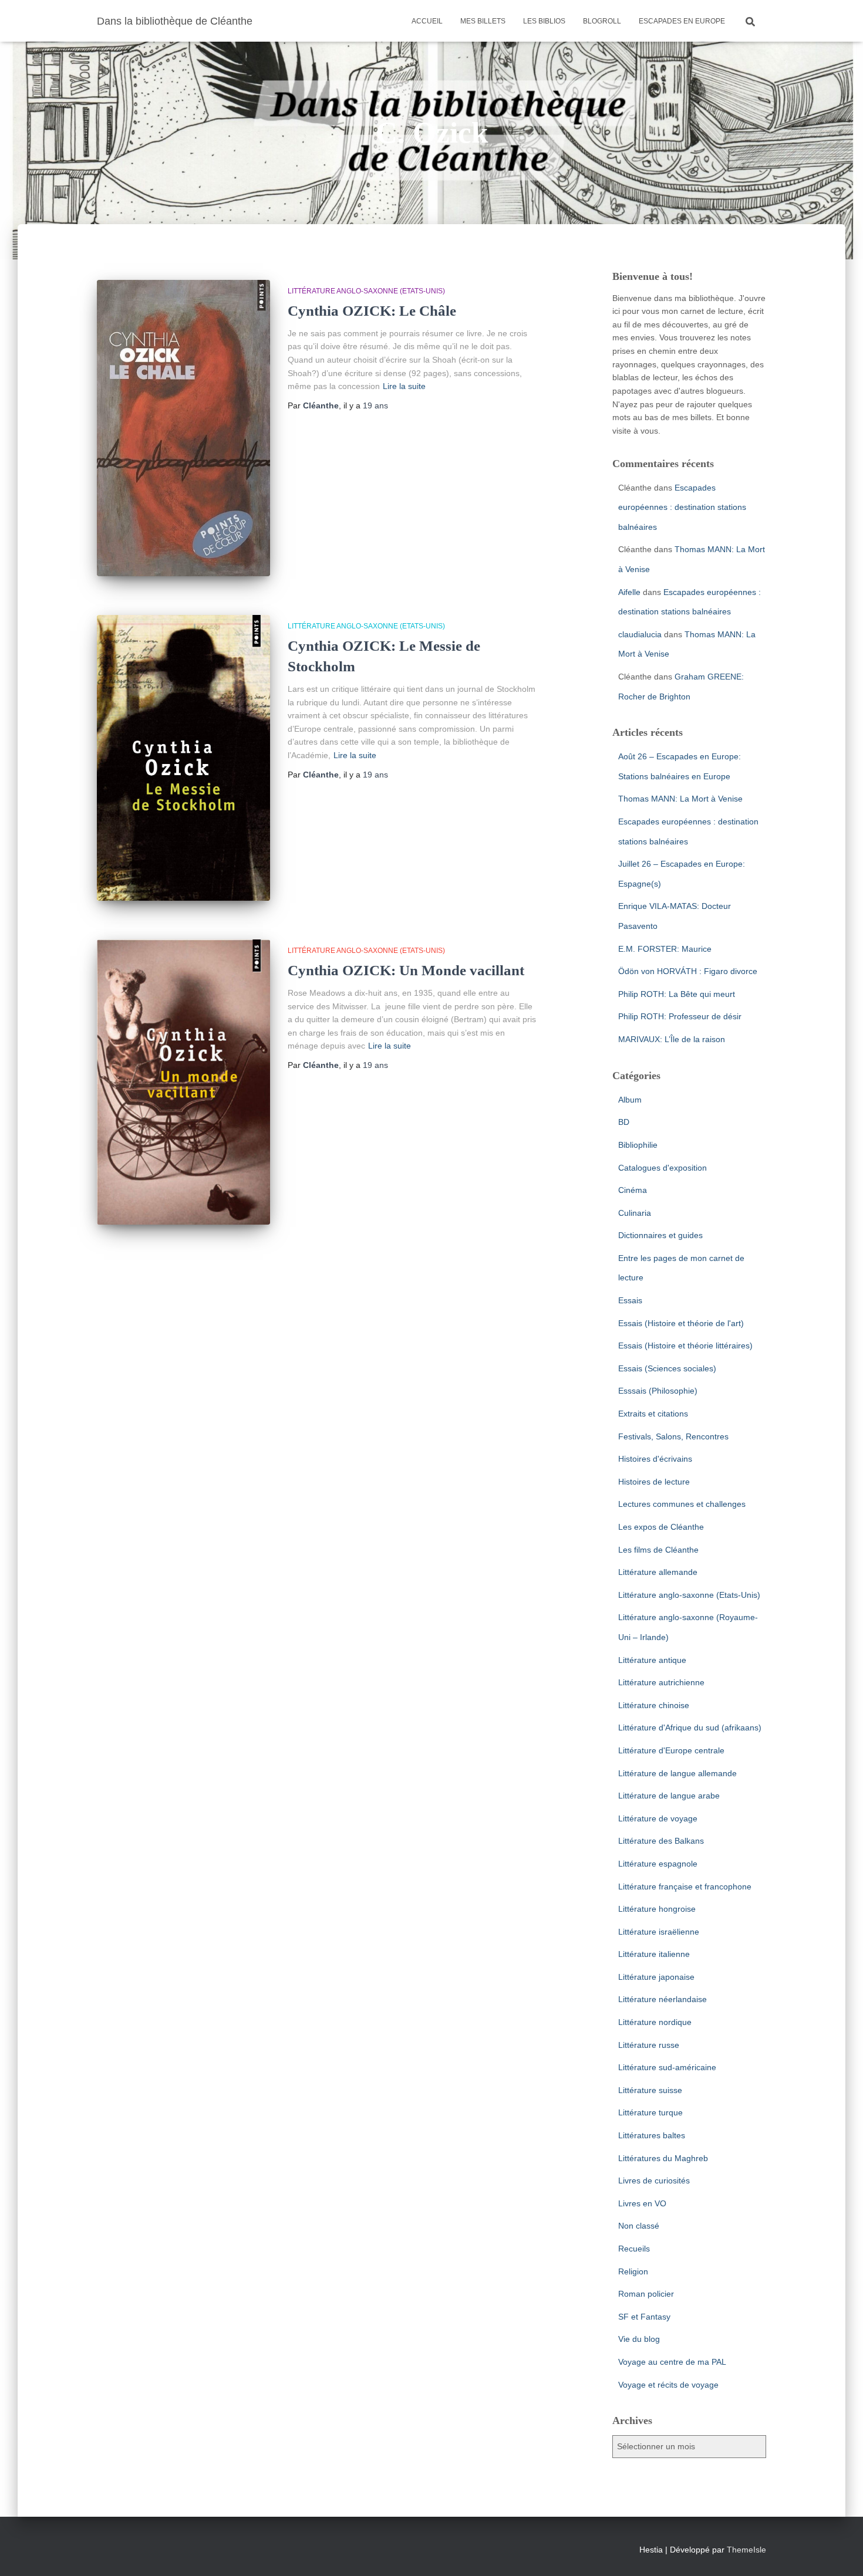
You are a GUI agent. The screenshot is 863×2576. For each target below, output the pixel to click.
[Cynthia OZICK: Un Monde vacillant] (183, 1082)
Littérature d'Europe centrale (671, 1750)
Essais (630, 1300)
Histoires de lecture (654, 1482)
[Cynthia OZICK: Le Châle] (183, 428)
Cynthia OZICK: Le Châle (372, 311)
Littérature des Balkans (661, 1841)
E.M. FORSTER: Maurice (665, 949)
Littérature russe (649, 2045)
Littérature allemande (658, 1572)
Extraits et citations (653, 1414)
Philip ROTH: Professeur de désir (680, 1016)
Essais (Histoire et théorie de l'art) (681, 1323)
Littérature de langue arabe (669, 1796)
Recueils (634, 2249)
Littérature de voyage (658, 1818)
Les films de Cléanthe (658, 1550)
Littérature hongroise (657, 1909)
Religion (633, 2271)
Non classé (639, 2226)
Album (630, 1100)
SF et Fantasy (644, 2317)
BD (624, 1122)
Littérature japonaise (656, 1977)
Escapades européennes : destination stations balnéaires (682, 507)
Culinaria (635, 1213)
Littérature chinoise (654, 1705)
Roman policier (646, 2294)
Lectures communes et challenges (682, 1504)
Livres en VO (642, 2203)
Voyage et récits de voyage (668, 2385)
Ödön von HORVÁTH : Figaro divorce (688, 971)
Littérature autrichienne (661, 1682)
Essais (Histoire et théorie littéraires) (685, 1346)
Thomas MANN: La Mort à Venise (680, 799)
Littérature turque (650, 2112)
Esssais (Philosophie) (658, 1391)
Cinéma (633, 1190)
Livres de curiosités (654, 2181)
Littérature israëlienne (659, 1932)
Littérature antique (652, 1660)
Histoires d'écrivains (655, 1459)
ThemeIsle (746, 2550)
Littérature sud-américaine (667, 2067)
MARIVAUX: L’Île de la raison (672, 1039)
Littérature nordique (655, 2022)
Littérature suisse (650, 2090)
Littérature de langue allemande (677, 1773)
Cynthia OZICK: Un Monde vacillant (406, 970)
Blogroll (602, 21)
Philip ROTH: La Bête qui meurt (677, 994)
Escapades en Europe (682, 21)
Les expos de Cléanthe (661, 1527)
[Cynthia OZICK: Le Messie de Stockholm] (183, 758)
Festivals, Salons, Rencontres (673, 1436)
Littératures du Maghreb (663, 2158)
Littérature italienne (654, 1954)
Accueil (427, 21)
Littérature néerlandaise (663, 1999)
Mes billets (483, 21)
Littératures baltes (652, 2135)
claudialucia (640, 634)
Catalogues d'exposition (663, 1168)
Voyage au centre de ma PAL (672, 2362)
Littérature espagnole (658, 1864)
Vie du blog (639, 2339)
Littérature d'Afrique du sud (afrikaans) (690, 1728)
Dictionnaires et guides (660, 1235)
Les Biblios (544, 21)
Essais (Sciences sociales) (667, 1368)
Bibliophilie (638, 1145)
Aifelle (629, 592)
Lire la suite (404, 386)
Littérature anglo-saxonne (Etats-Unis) (366, 291)
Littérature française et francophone (685, 1887)
